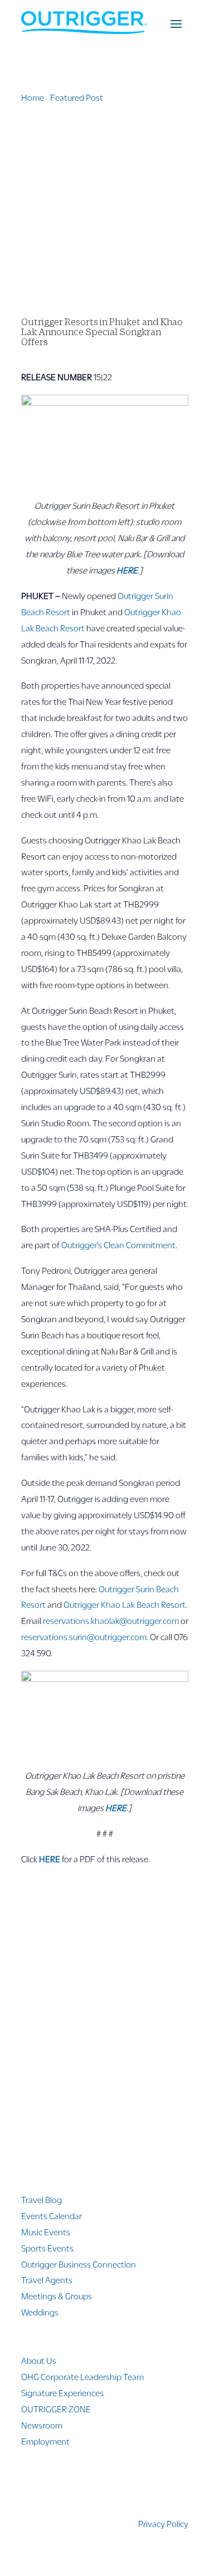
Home (33, 97)
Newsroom (42, 2425)
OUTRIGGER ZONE (56, 2409)
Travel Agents (47, 2280)
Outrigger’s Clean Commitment (118, 1245)
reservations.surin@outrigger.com (84, 1637)
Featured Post (77, 97)
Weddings (40, 2312)
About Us (39, 2360)
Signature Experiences (62, 2393)
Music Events (46, 2232)
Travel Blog (42, 2199)
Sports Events (47, 2248)
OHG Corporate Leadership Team (82, 2376)
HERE (50, 1859)
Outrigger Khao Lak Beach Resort (125, 1604)
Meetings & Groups (57, 2296)
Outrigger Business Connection (79, 2264)
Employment (45, 2441)
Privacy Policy (163, 2523)
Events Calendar (52, 2216)
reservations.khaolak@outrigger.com (111, 1620)
